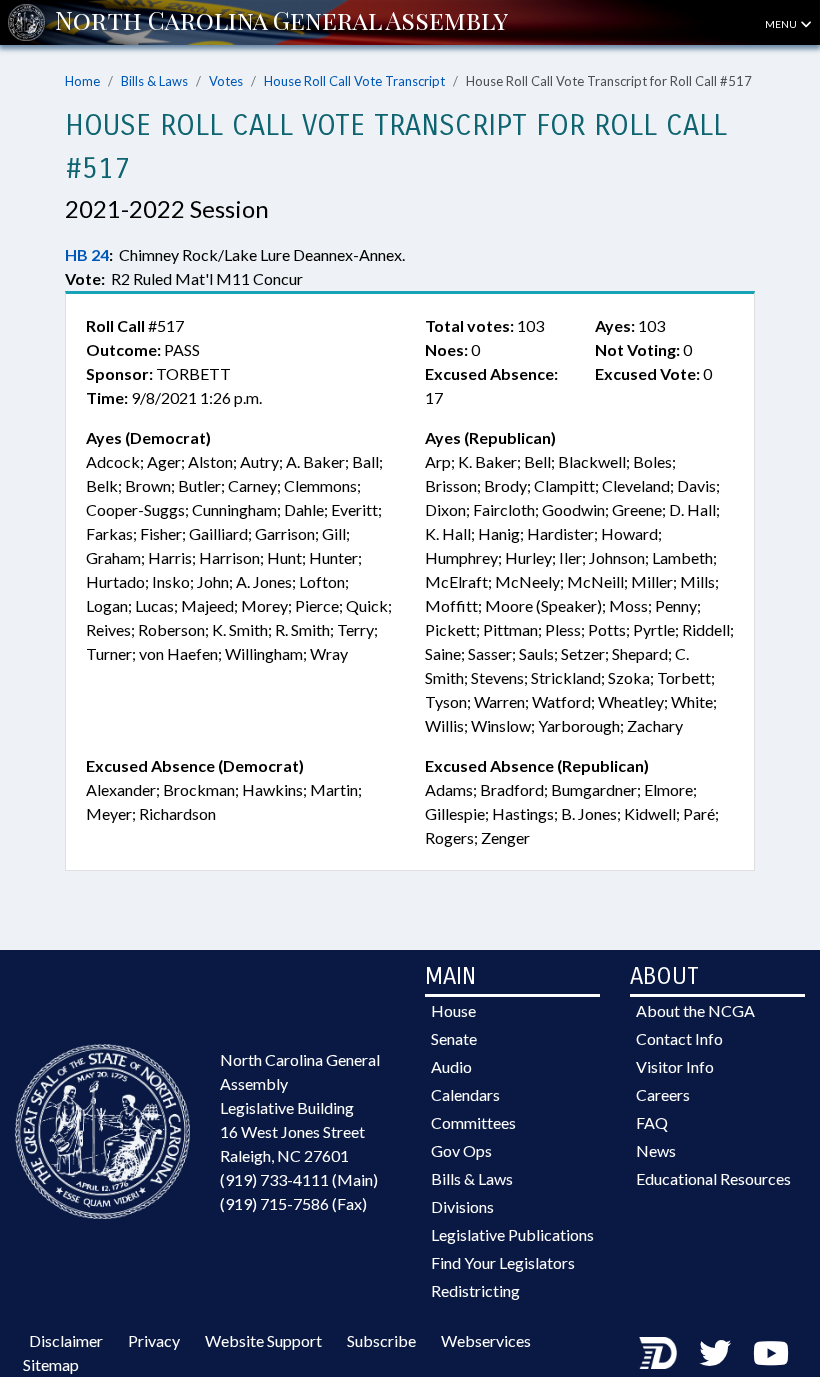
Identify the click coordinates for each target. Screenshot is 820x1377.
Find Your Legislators (503, 1262)
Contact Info (679, 1038)
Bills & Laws (154, 81)
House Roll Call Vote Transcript (354, 81)
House (453, 1010)
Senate (454, 1038)
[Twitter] (715, 1352)
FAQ (652, 1122)
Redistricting (475, 1290)
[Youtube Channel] (771, 1352)
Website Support (263, 1340)
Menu (782, 24)
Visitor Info (675, 1066)
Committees (473, 1122)
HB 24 (87, 254)
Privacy (154, 1340)
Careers (663, 1094)
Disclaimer (66, 1340)
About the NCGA (695, 1010)
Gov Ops (461, 1150)
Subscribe (381, 1340)
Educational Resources (713, 1178)
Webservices (486, 1340)
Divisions (462, 1206)
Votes (226, 81)
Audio (451, 1066)
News (656, 1150)
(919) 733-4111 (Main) (299, 1179)
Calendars (465, 1094)
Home (82, 81)
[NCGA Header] (281, 22)
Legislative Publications (512, 1234)
